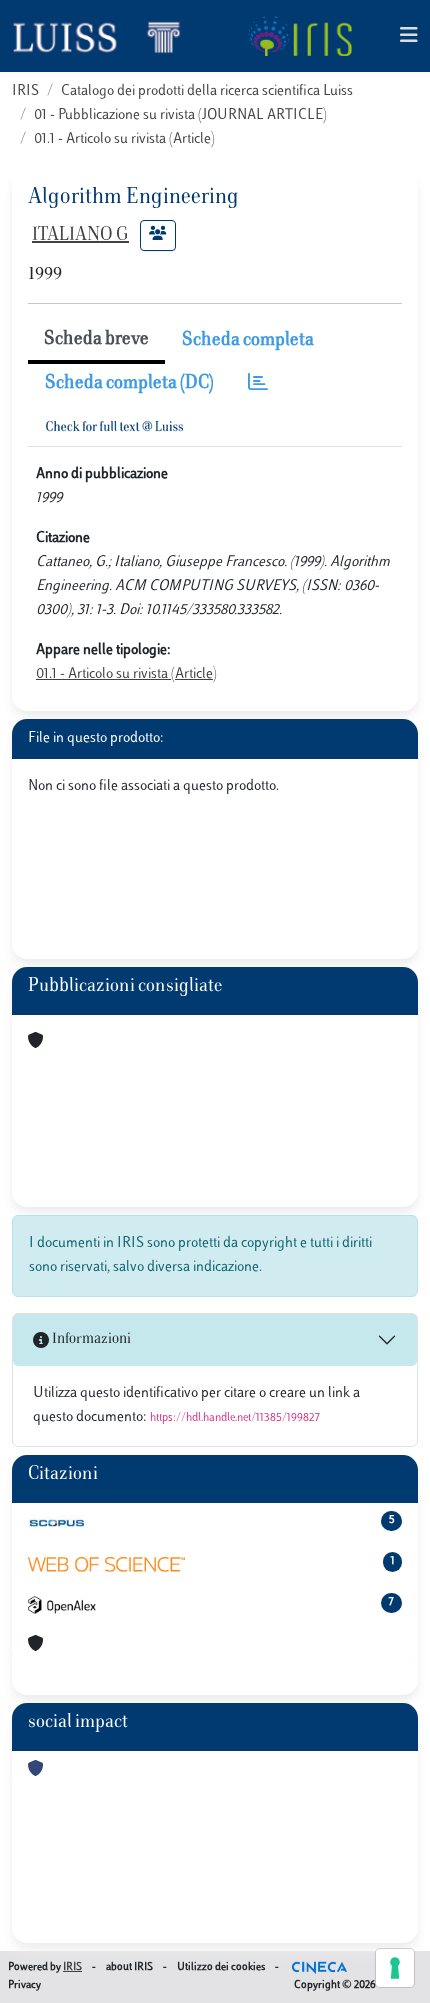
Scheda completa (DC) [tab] (129, 384)
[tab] (258, 384)
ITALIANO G (80, 236)
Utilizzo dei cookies (221, 1967)
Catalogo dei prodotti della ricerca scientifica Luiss (207, 91)
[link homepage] (105, 36)
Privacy (24, 1985)
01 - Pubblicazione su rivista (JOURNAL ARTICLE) (180, 115)
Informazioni (90, 1339)
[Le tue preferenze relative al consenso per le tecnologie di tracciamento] (395, 1968)
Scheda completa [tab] (248, 341)
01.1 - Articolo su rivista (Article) (124, 139)
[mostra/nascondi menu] (409, 36)
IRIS (25, 91)
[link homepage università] (299, 36)
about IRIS (129, 1967)
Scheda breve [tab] (96, 340)
